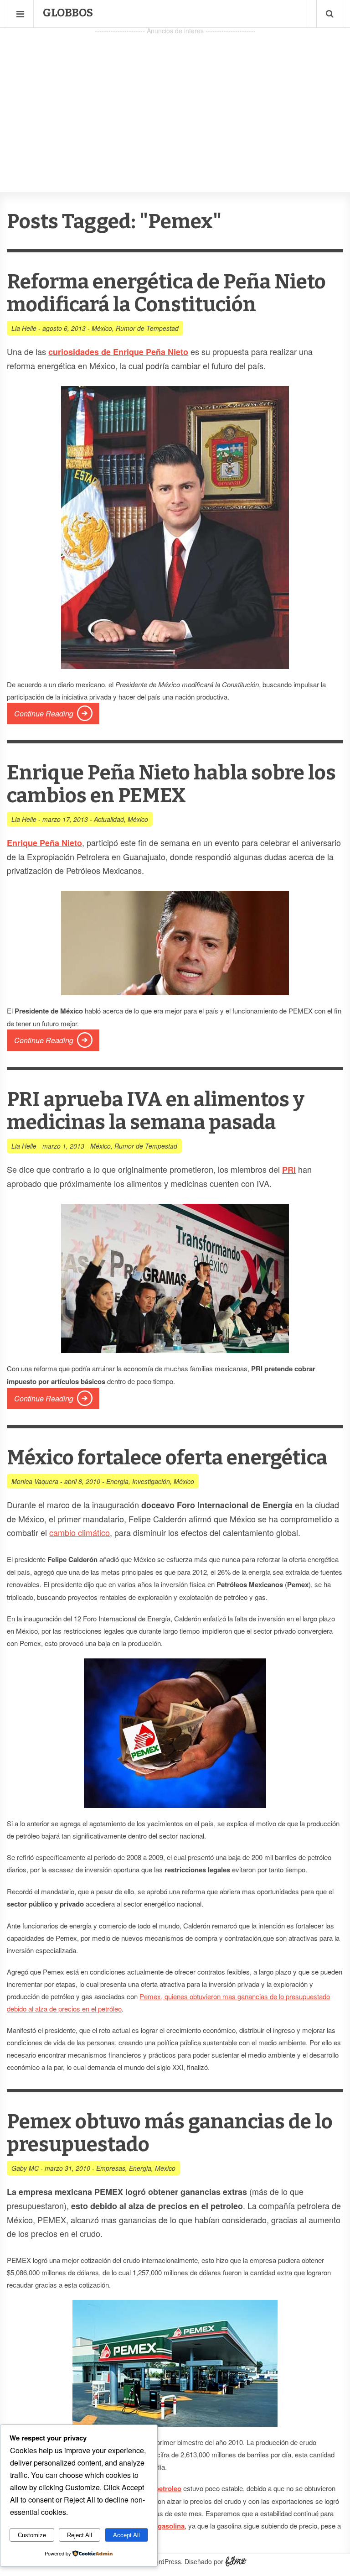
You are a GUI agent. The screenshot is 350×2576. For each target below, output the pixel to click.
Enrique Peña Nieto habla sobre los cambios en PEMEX (171, 784)
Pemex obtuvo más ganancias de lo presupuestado (170, 2133)
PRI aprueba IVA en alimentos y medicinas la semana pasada (156, 1111)
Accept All (126, 2535)
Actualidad (109, 819)
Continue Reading (44, 713)
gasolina (171, 2526)
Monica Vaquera (35, 1481)
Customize (32, 2535)
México (102, 328)
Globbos (68, 13)
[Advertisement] (175, 101)
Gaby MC (25, 2168)
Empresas (111, 2168)
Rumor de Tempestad (147, 328)
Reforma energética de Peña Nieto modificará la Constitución (166, 293)
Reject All (80, 2535)
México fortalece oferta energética (167, 1458)
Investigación (151, 1481)
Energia (117, 1481)
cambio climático (80, 1532)
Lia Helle (24, 328)
